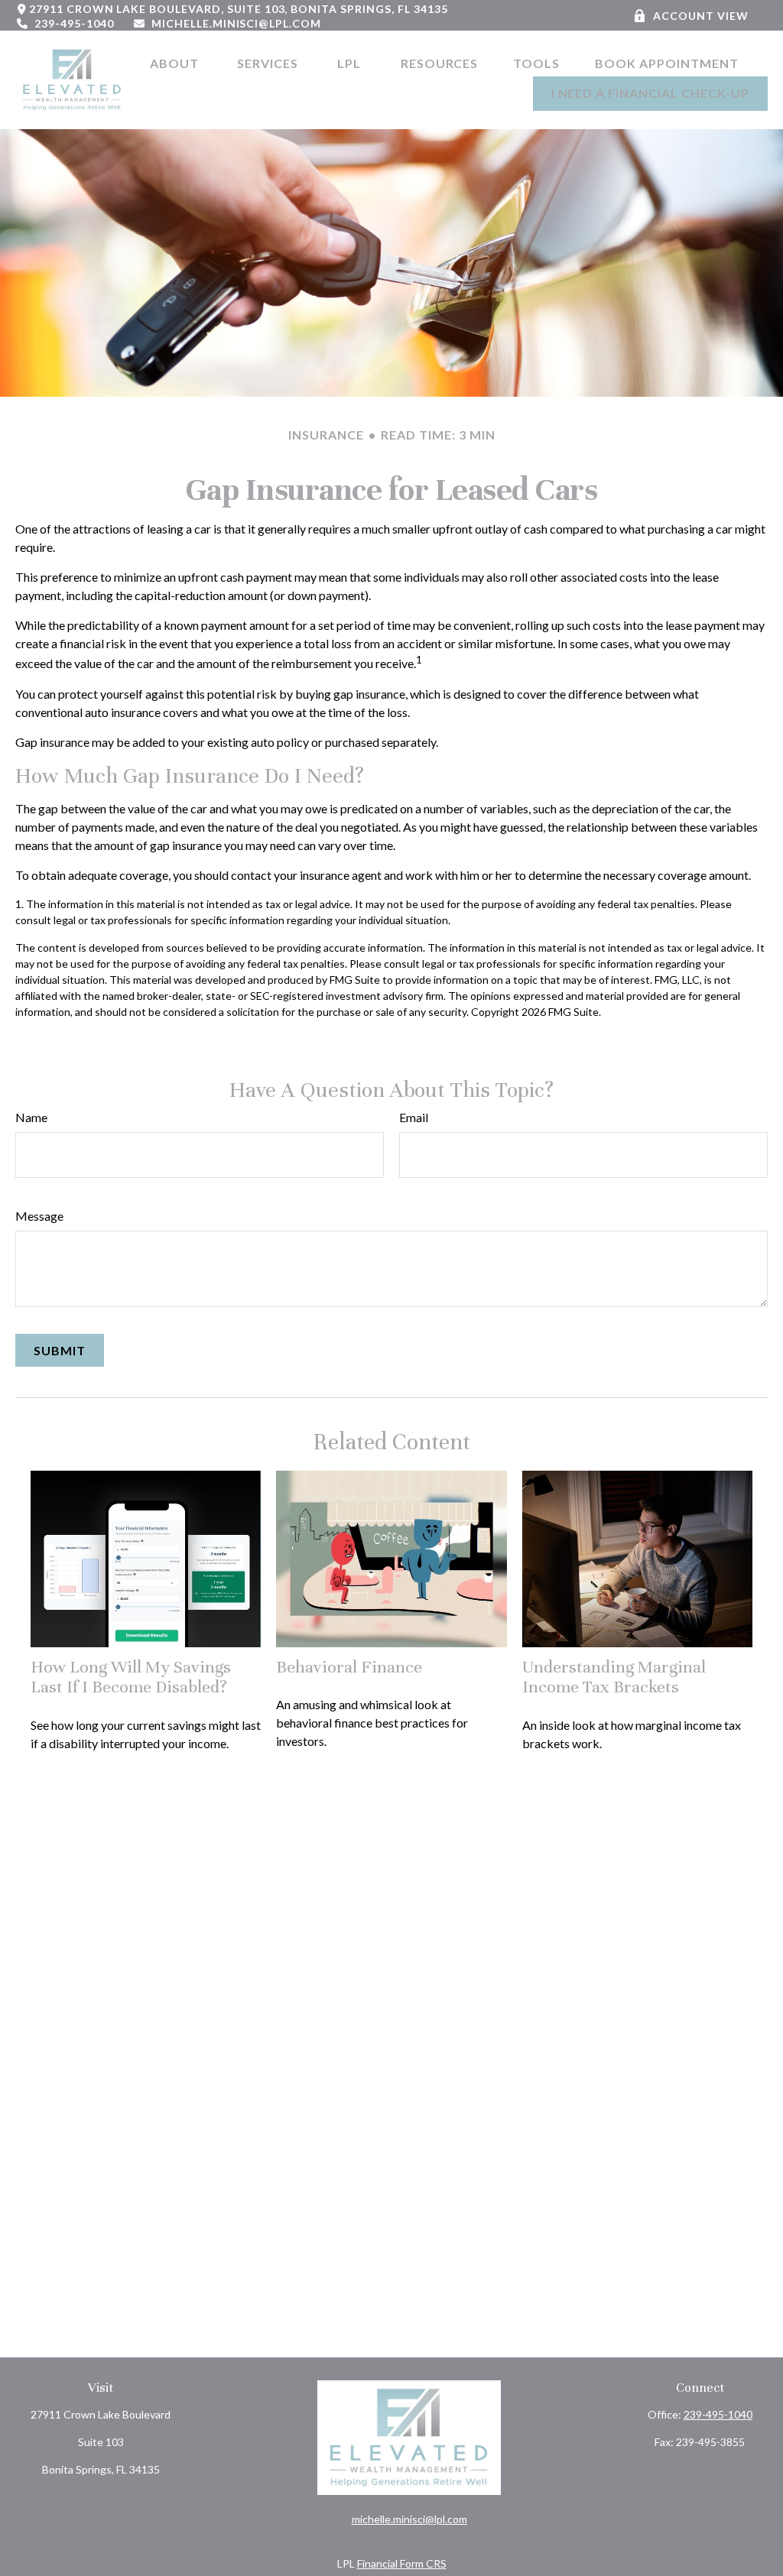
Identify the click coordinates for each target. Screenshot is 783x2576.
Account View (701, 16)
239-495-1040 (74, 23)
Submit (60, 1350)
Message (39, 1216)
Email (414, 1117)
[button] (176, 62)
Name (31, 1117)
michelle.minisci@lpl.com (236, 23)
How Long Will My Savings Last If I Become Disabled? (131, 1677)
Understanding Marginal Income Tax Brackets (614, 1677)
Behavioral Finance (349, 1667)
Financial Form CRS (402, 2563)
